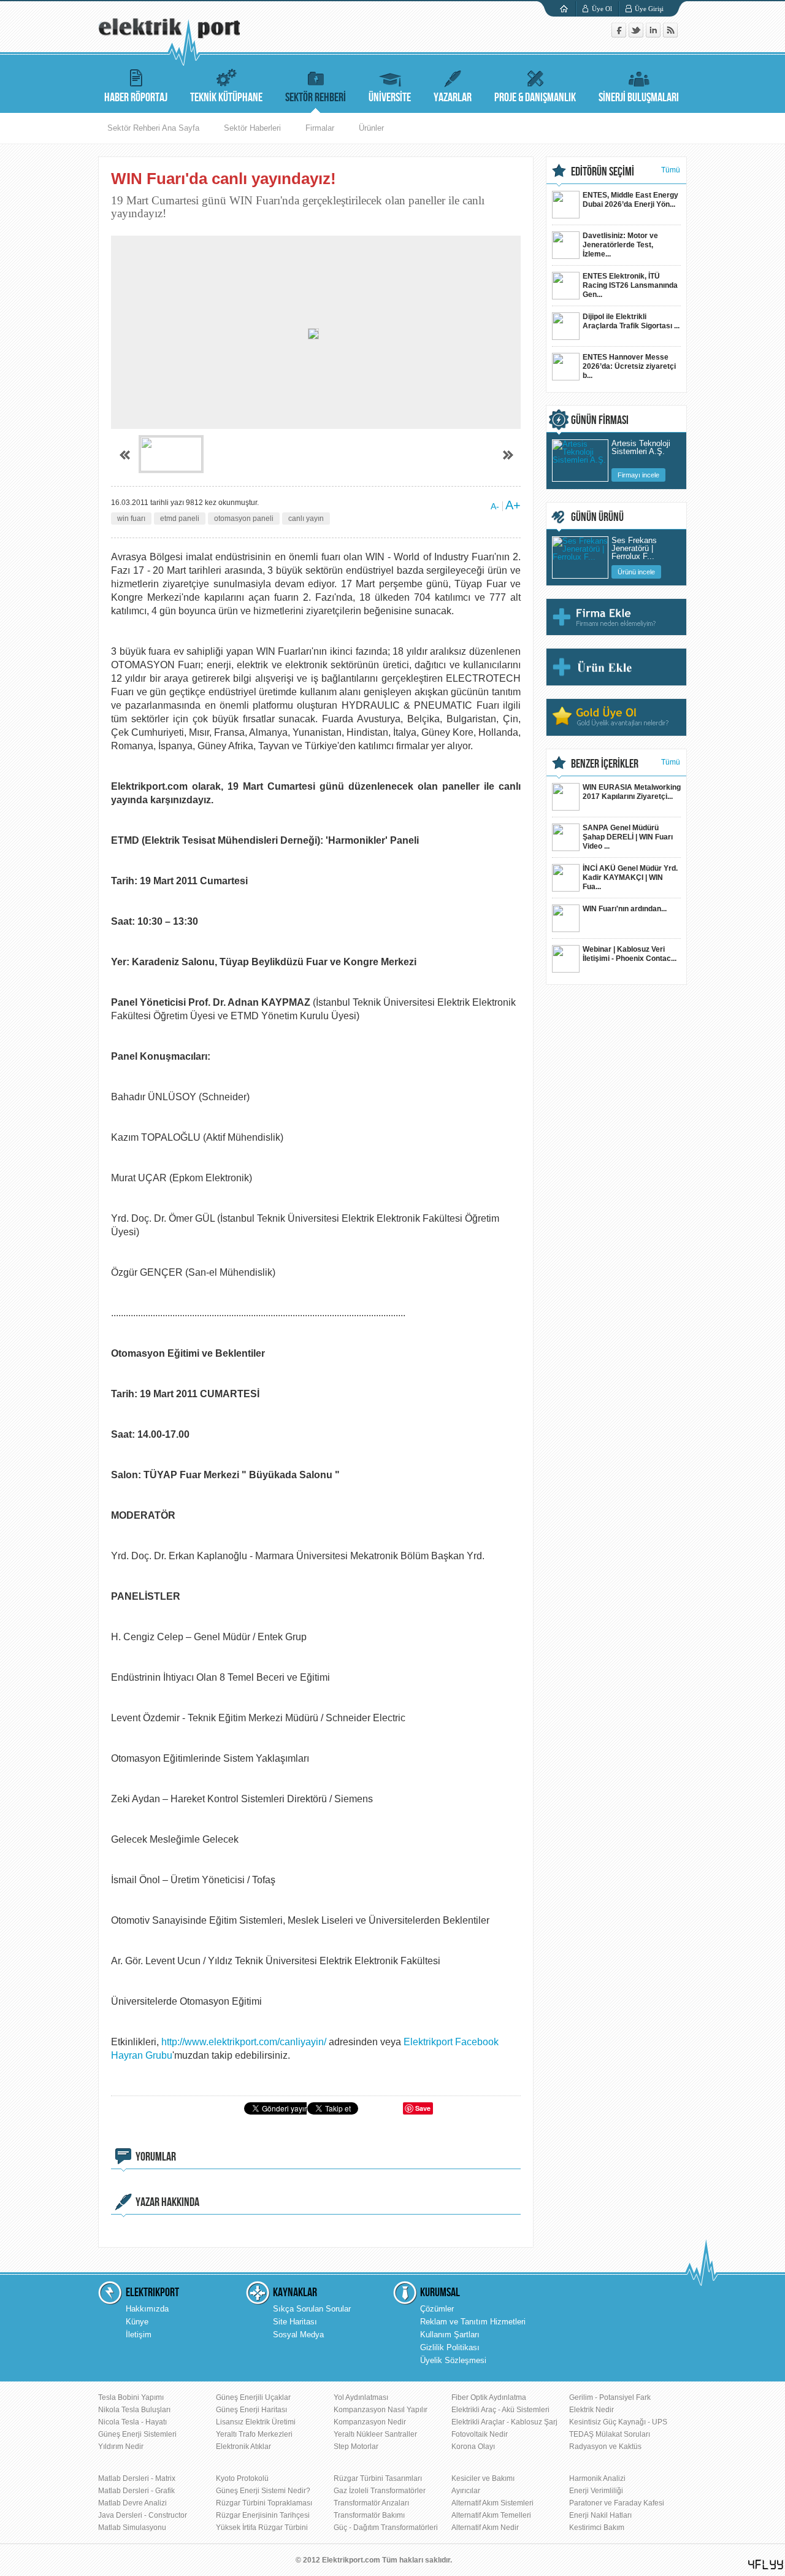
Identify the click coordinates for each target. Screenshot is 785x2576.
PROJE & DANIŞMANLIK (535, 98)
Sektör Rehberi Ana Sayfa (153, 128)
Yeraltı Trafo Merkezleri (254, 2434)
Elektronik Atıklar (243, 2447)
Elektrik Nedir (592, 2410)
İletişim (139, 2335)
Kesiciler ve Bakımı (483, 2478)
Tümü (671, 170)
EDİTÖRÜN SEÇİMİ (603, 172)
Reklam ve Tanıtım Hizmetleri (473, 2322)
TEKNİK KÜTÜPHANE (226, 98)
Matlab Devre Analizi (132, 2503)
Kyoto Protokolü (242, 2478)
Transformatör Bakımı (369, 2515)
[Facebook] (620, 35)
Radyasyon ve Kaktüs (605, 2447)
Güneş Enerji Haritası (251, 2410)
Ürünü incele (636, 572)
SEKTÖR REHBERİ (316, 98)
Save (423, 2108)
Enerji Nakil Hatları (600, 2515)
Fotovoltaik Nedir (480, 2434)
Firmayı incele (638, 475)
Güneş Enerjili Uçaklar (253, 2397)
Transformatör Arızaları (371, 2503)
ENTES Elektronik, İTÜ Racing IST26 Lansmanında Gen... (630, 285)
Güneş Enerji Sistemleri (137, 2434)
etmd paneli (180, 519)
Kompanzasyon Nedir (370, 2422)
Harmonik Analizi (597, 2478)
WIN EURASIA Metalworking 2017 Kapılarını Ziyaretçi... (632, 792)
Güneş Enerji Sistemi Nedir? (263, 2491)
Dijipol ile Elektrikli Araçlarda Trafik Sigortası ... (631, 321)
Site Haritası (295, 2322)
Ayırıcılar (466, 2491)
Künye (137, 2322)
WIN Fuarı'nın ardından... (625, 909)
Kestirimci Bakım (597, 2528)
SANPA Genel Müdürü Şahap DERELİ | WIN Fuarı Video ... (628, 837)
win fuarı (131, 519)
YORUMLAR (156, 2157)
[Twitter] (637, 35)
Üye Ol (602, 9)
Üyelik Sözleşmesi (453, 2360)
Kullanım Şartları (450, 2335)
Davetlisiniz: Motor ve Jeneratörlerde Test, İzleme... (620, 245)
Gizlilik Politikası (450, 2347)
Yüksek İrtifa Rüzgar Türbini (262, 2528)
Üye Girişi (649, 9)
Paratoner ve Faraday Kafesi (617, 2503)
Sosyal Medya (298, 2335)
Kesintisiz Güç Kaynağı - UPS (618, 2422)
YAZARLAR (453, 98)
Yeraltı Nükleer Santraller (375, 2434)
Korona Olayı (473, 2447)
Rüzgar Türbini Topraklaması (264, 2503)
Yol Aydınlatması (361, 2397)
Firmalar (320, 128)
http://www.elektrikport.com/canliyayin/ (244, 2042)
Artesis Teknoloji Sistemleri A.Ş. (641, 448)
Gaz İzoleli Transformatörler (380, 2491)
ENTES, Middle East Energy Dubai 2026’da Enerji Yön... (630, 200)
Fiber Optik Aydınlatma (489, 2397)
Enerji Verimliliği (596, 2491)
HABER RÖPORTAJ (136, 98)
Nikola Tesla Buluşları (134, 2410)
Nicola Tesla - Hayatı (132, 2422)
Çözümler (437, 2309)
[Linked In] (654, 35)
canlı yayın (306, 519)
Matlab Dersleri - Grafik (136, 2491)
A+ (513, 505)
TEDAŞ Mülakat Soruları (610, 2434)
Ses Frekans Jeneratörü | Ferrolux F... (634, 547)
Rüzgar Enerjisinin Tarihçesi (263, 2515)
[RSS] (670, 35)
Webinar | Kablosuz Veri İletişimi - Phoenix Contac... (630, 954)
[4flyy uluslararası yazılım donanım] (766, 2565)
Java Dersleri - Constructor (143, 2515)
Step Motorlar (356, 2447)
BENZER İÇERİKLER (605, 764)
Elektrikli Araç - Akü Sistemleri (500, 2410)
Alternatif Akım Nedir (485, 2528)
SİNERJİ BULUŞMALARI (639, 98)
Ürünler (371, 128)
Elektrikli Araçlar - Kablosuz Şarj (504, 2422)
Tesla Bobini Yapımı (131, 2397)
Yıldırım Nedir (121, 2447)
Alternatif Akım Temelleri (491, 2515)
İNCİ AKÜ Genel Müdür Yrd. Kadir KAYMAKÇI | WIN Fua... (630, 877)
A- (495, 506)
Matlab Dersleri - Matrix (137, 2478)
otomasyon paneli (244, 519)
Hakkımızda (147, 2309)
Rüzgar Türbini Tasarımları (378, 2478)
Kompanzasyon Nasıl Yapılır (381, 2410)
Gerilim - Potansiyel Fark (610, 2397)
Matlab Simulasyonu (132, 2528)
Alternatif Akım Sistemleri (492, 2503)
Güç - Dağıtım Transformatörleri (386, 2528)
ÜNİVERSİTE (390, 98)
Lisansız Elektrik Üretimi (256, 2422)
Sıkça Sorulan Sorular (312, 2309)
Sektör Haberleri (252, 128)
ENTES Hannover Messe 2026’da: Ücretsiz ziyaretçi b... (629, 366)
